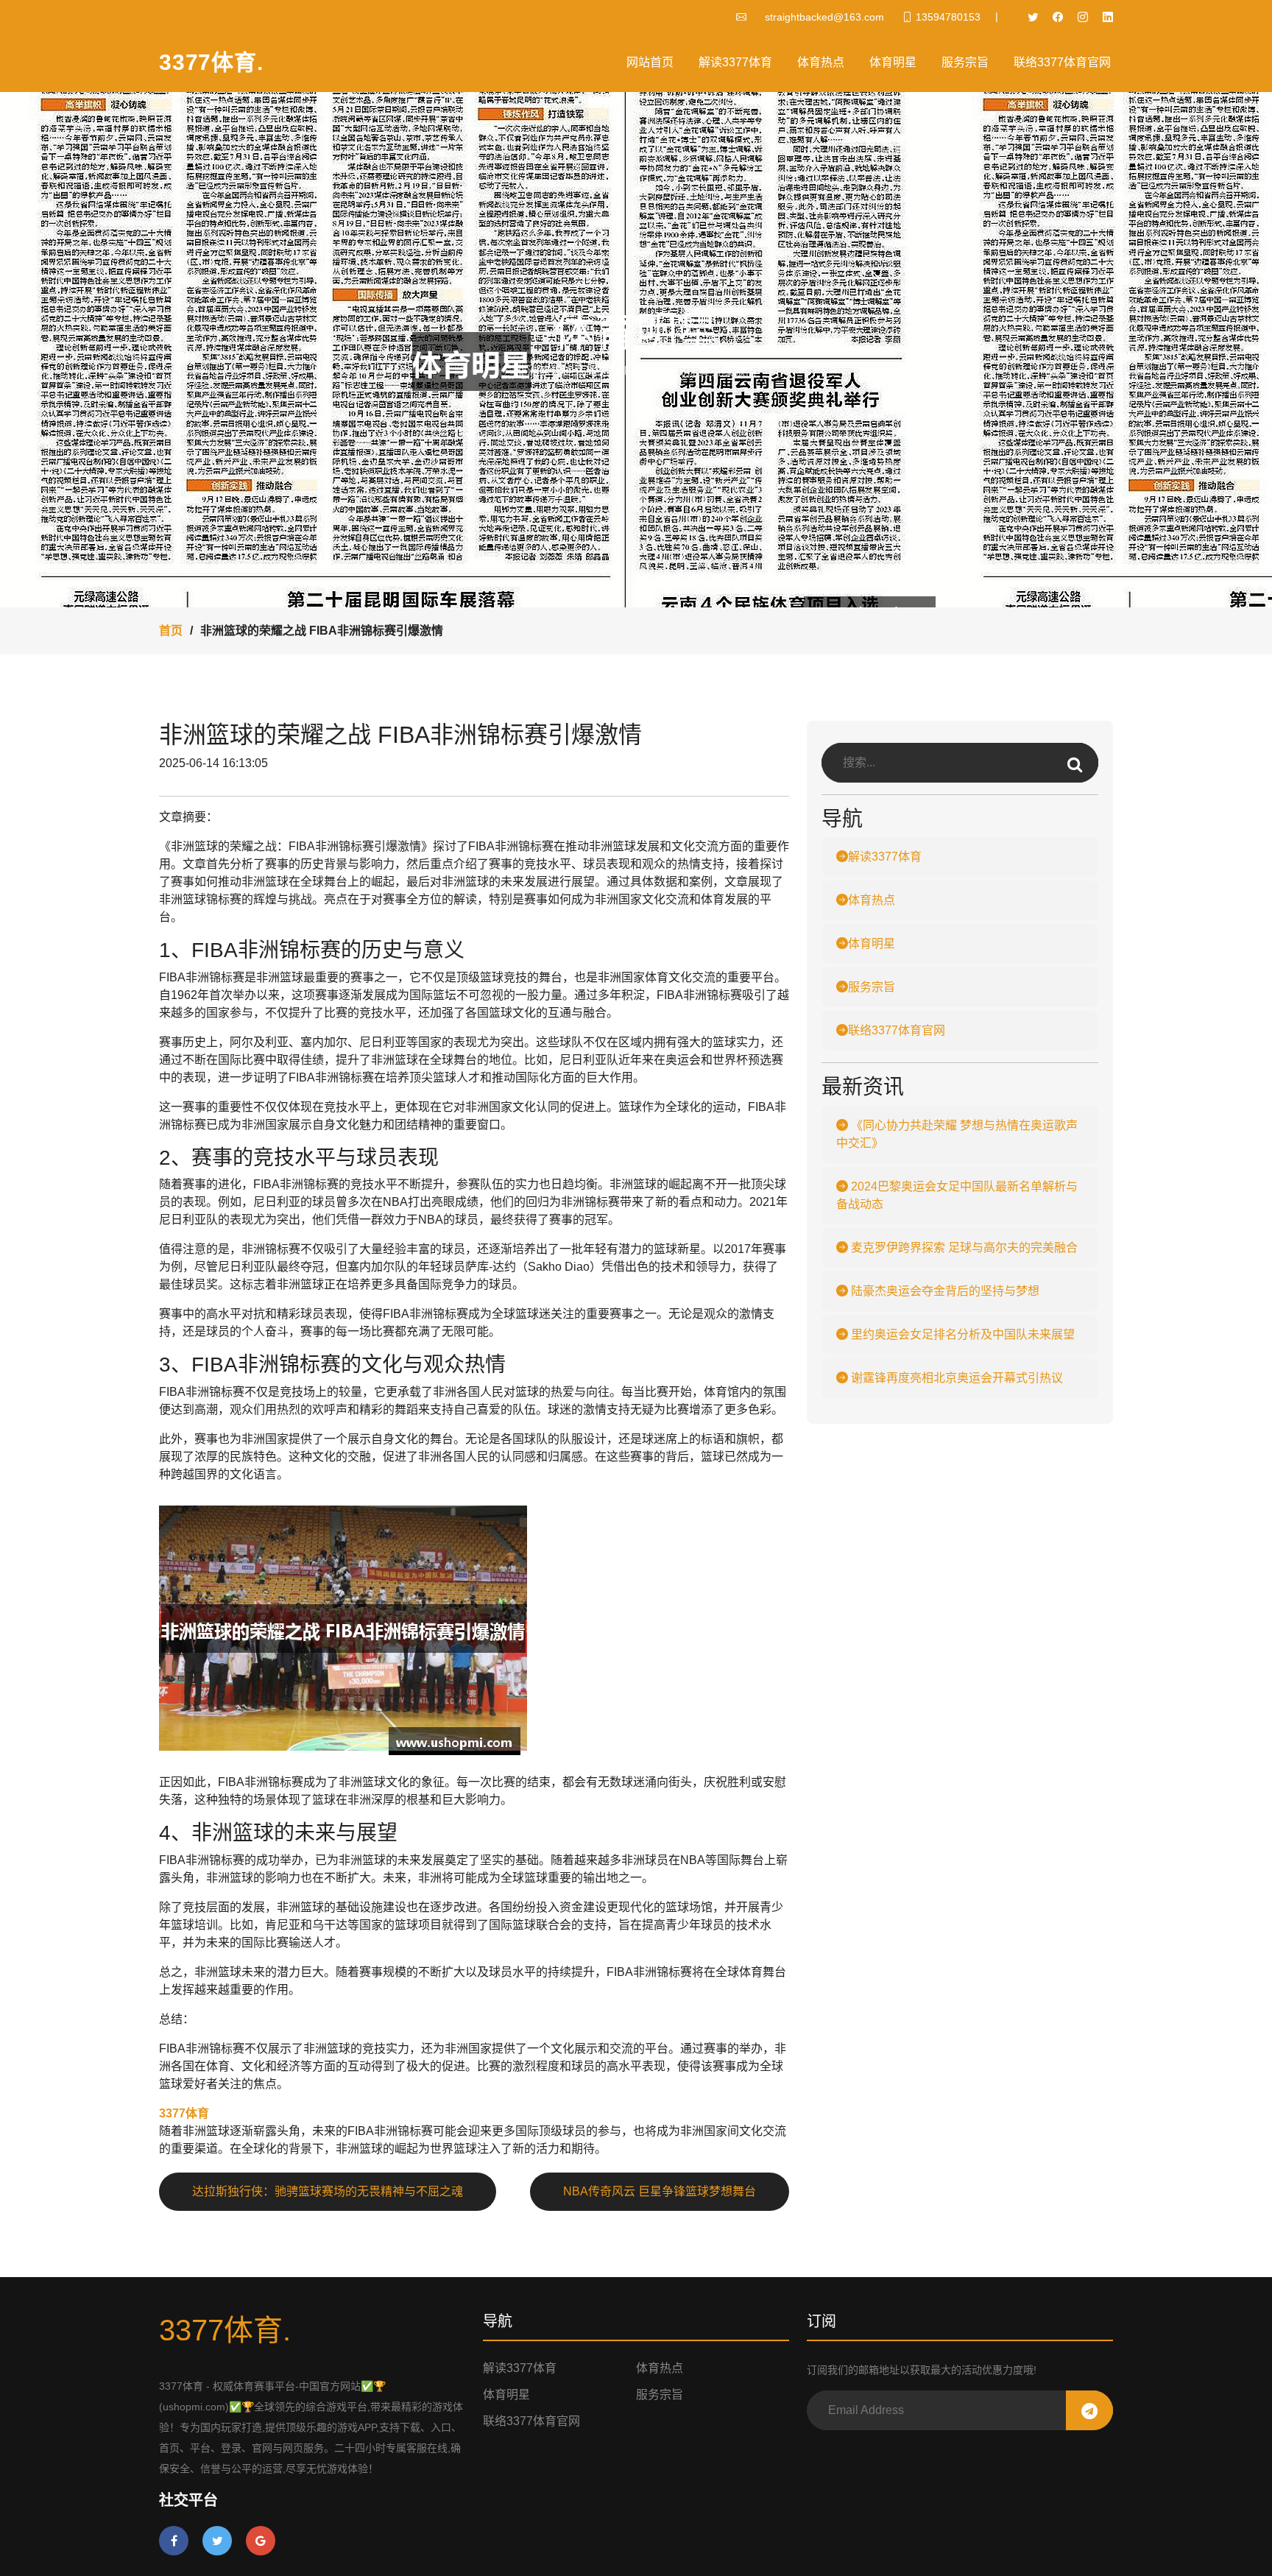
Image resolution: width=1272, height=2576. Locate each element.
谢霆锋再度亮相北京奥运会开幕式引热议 (955, 1378)
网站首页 (650, 62)
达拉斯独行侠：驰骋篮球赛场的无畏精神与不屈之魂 (328, 2191)
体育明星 (893, 62)
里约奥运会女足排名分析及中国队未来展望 (961, 1334)
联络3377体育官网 (1062, 62)
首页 (171, 631)
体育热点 (821, 62)
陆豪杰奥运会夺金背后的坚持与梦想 (944, 1291)
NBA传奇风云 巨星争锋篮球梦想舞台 (660, 2191)
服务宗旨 (965, 62)
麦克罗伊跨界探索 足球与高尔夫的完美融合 (963, 1248)
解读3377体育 (735, 62)
